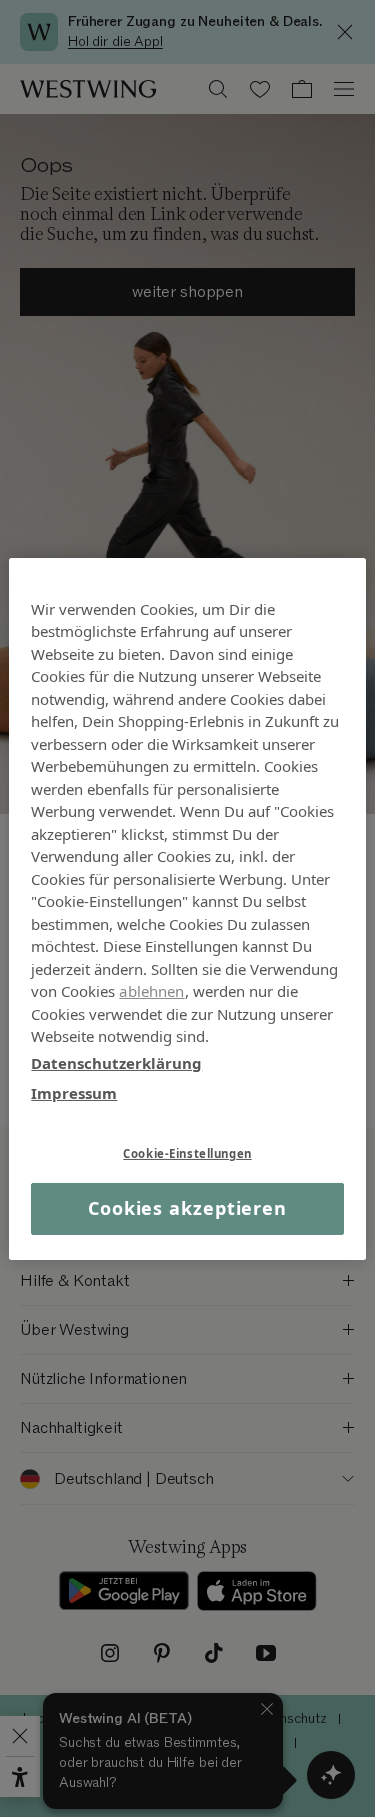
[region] (187, 908)
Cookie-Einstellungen (187, 1152)
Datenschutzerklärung (116, 1062)
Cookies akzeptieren (187, 1208)
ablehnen (151, 991)
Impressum (74, 1093)
